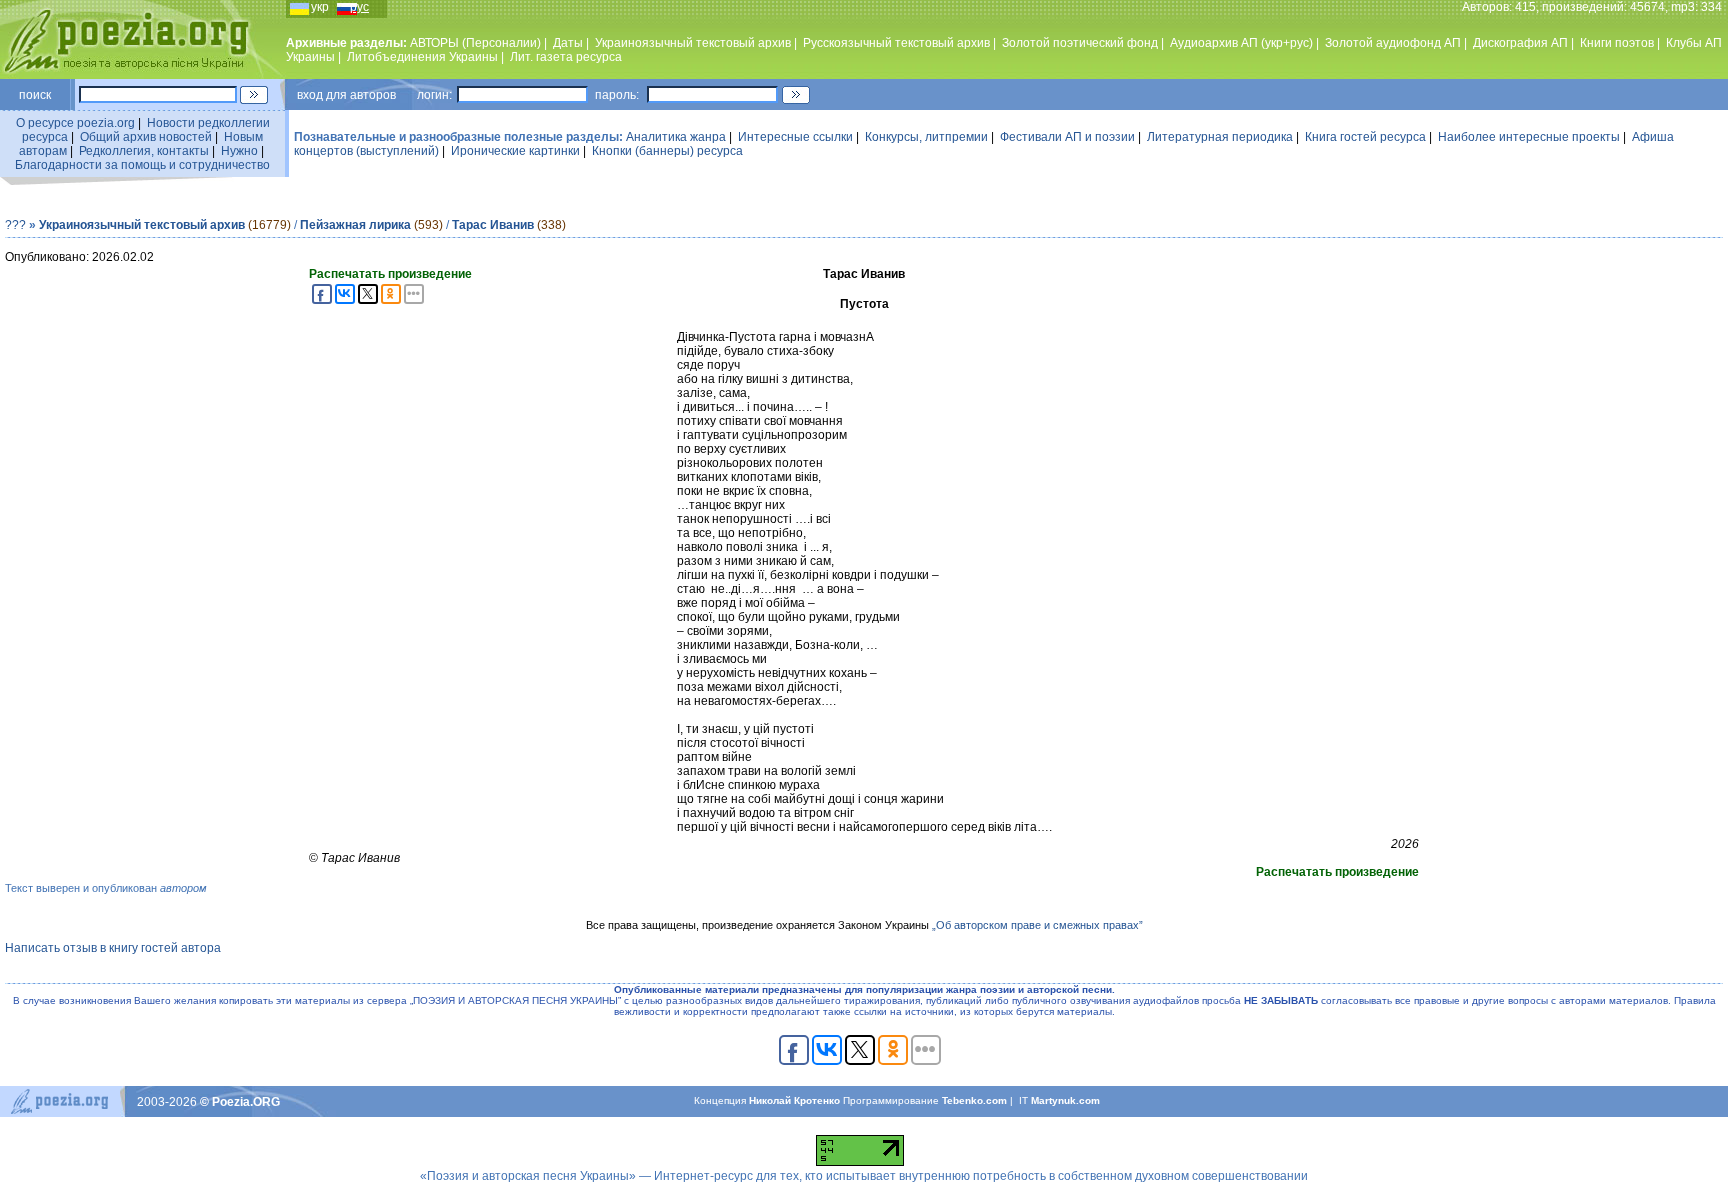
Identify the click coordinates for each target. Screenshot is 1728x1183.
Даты (568, 43)
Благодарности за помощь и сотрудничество (142, 165)
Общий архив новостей (146, 137)
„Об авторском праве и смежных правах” (1037, 925)
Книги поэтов (1617, 43)
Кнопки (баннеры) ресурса (667, 151)
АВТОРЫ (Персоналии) (475, 43)
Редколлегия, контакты (144, 151)
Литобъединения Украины (422, 57)
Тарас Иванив (493, 225)
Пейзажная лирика (355, 225)
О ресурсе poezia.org (75, 123)
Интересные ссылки (795, 137)
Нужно (239, 151)
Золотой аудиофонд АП (1393, 43)
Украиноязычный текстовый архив (693, 43)
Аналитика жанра (676, 137)
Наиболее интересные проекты (1529, 137)
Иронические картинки (515, 151)
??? (15, 225)
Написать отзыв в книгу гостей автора (113, 948)
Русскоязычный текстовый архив (896, 43)
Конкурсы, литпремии (926, 137)
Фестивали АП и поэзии (1067, 137)
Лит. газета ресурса (566, 57)
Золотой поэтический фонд (1080, 43)
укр (320, 7)
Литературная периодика (1220, 137)
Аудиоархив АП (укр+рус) (1241, 43)
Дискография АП (1520, 43)
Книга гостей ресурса (1365, 137)
